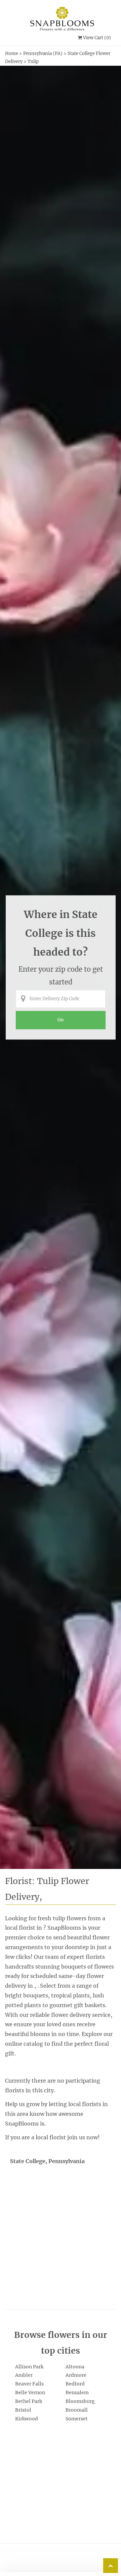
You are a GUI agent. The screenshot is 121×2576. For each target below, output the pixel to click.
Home (12, 53)
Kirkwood (27, 2419)
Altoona (75, 2367)
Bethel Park (29, 2401)
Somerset (77, 2419)
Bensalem (77, 2393)
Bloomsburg (80, 2401)
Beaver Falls (29, 2384)
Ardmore (76, 2375)
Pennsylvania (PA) (43, 53)
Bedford (75, 2384)
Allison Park (29, 2367)
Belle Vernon (30, 2393)
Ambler (24, 2375)
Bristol (23, 2410)
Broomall (77, 2410)
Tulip (33, 62)
